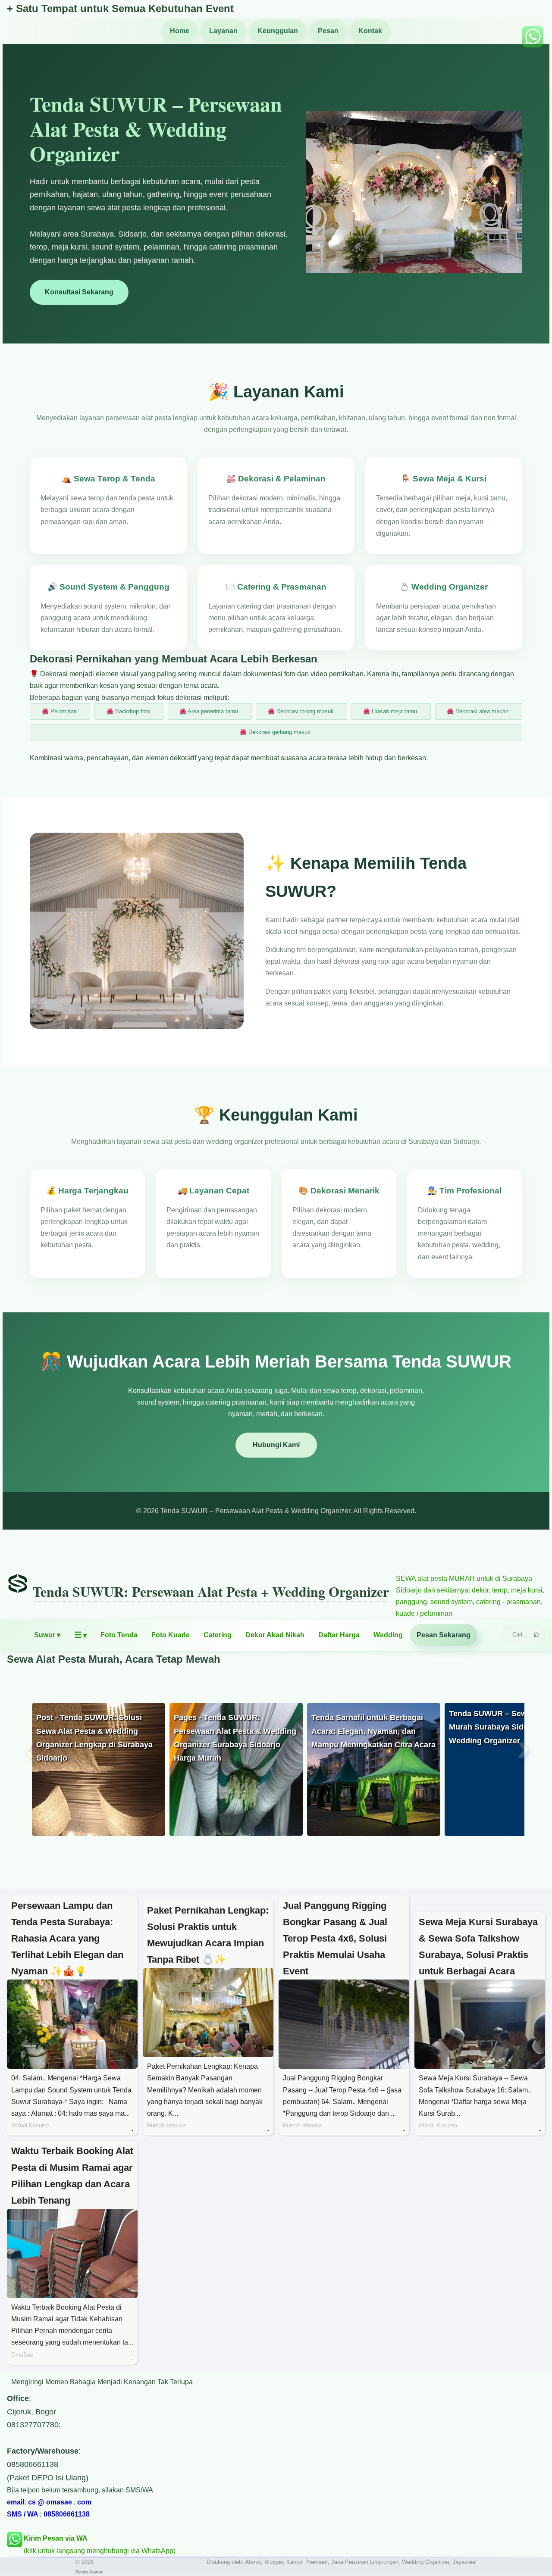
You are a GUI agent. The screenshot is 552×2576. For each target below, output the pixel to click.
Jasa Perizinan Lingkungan (365, 2562)
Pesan (328, 31)
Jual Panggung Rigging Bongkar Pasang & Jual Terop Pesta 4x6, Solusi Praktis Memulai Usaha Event (335, 1938)
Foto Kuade (171, 1635)
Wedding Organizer (425, 2562)
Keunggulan (278, 31)
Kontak (370, 31)
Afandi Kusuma (30, 2125)
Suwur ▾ (47, 1635)
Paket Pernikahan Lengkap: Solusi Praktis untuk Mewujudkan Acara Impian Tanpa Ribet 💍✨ (208, 1935)
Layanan (223, 31)
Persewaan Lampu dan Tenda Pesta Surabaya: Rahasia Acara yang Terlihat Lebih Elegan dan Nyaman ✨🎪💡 (67, 1938)
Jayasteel (464, 2562)
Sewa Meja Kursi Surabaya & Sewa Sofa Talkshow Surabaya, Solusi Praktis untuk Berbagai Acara (478, 1947)
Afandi (253, 2562)
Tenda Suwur (89, 2572)
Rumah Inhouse (167, 2125)
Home (180, 31)
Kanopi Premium (307, 2562)
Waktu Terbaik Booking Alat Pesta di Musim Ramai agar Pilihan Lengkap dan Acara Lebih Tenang (72, 2175)
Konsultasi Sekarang (79, 292)
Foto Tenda (119, 1635)
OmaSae (22, 2355)
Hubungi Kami (276, 1445)
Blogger (274, 2562)
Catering (218, 1635)
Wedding (388, 1635)
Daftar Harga (339, 1635)
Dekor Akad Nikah (275, 1635)
